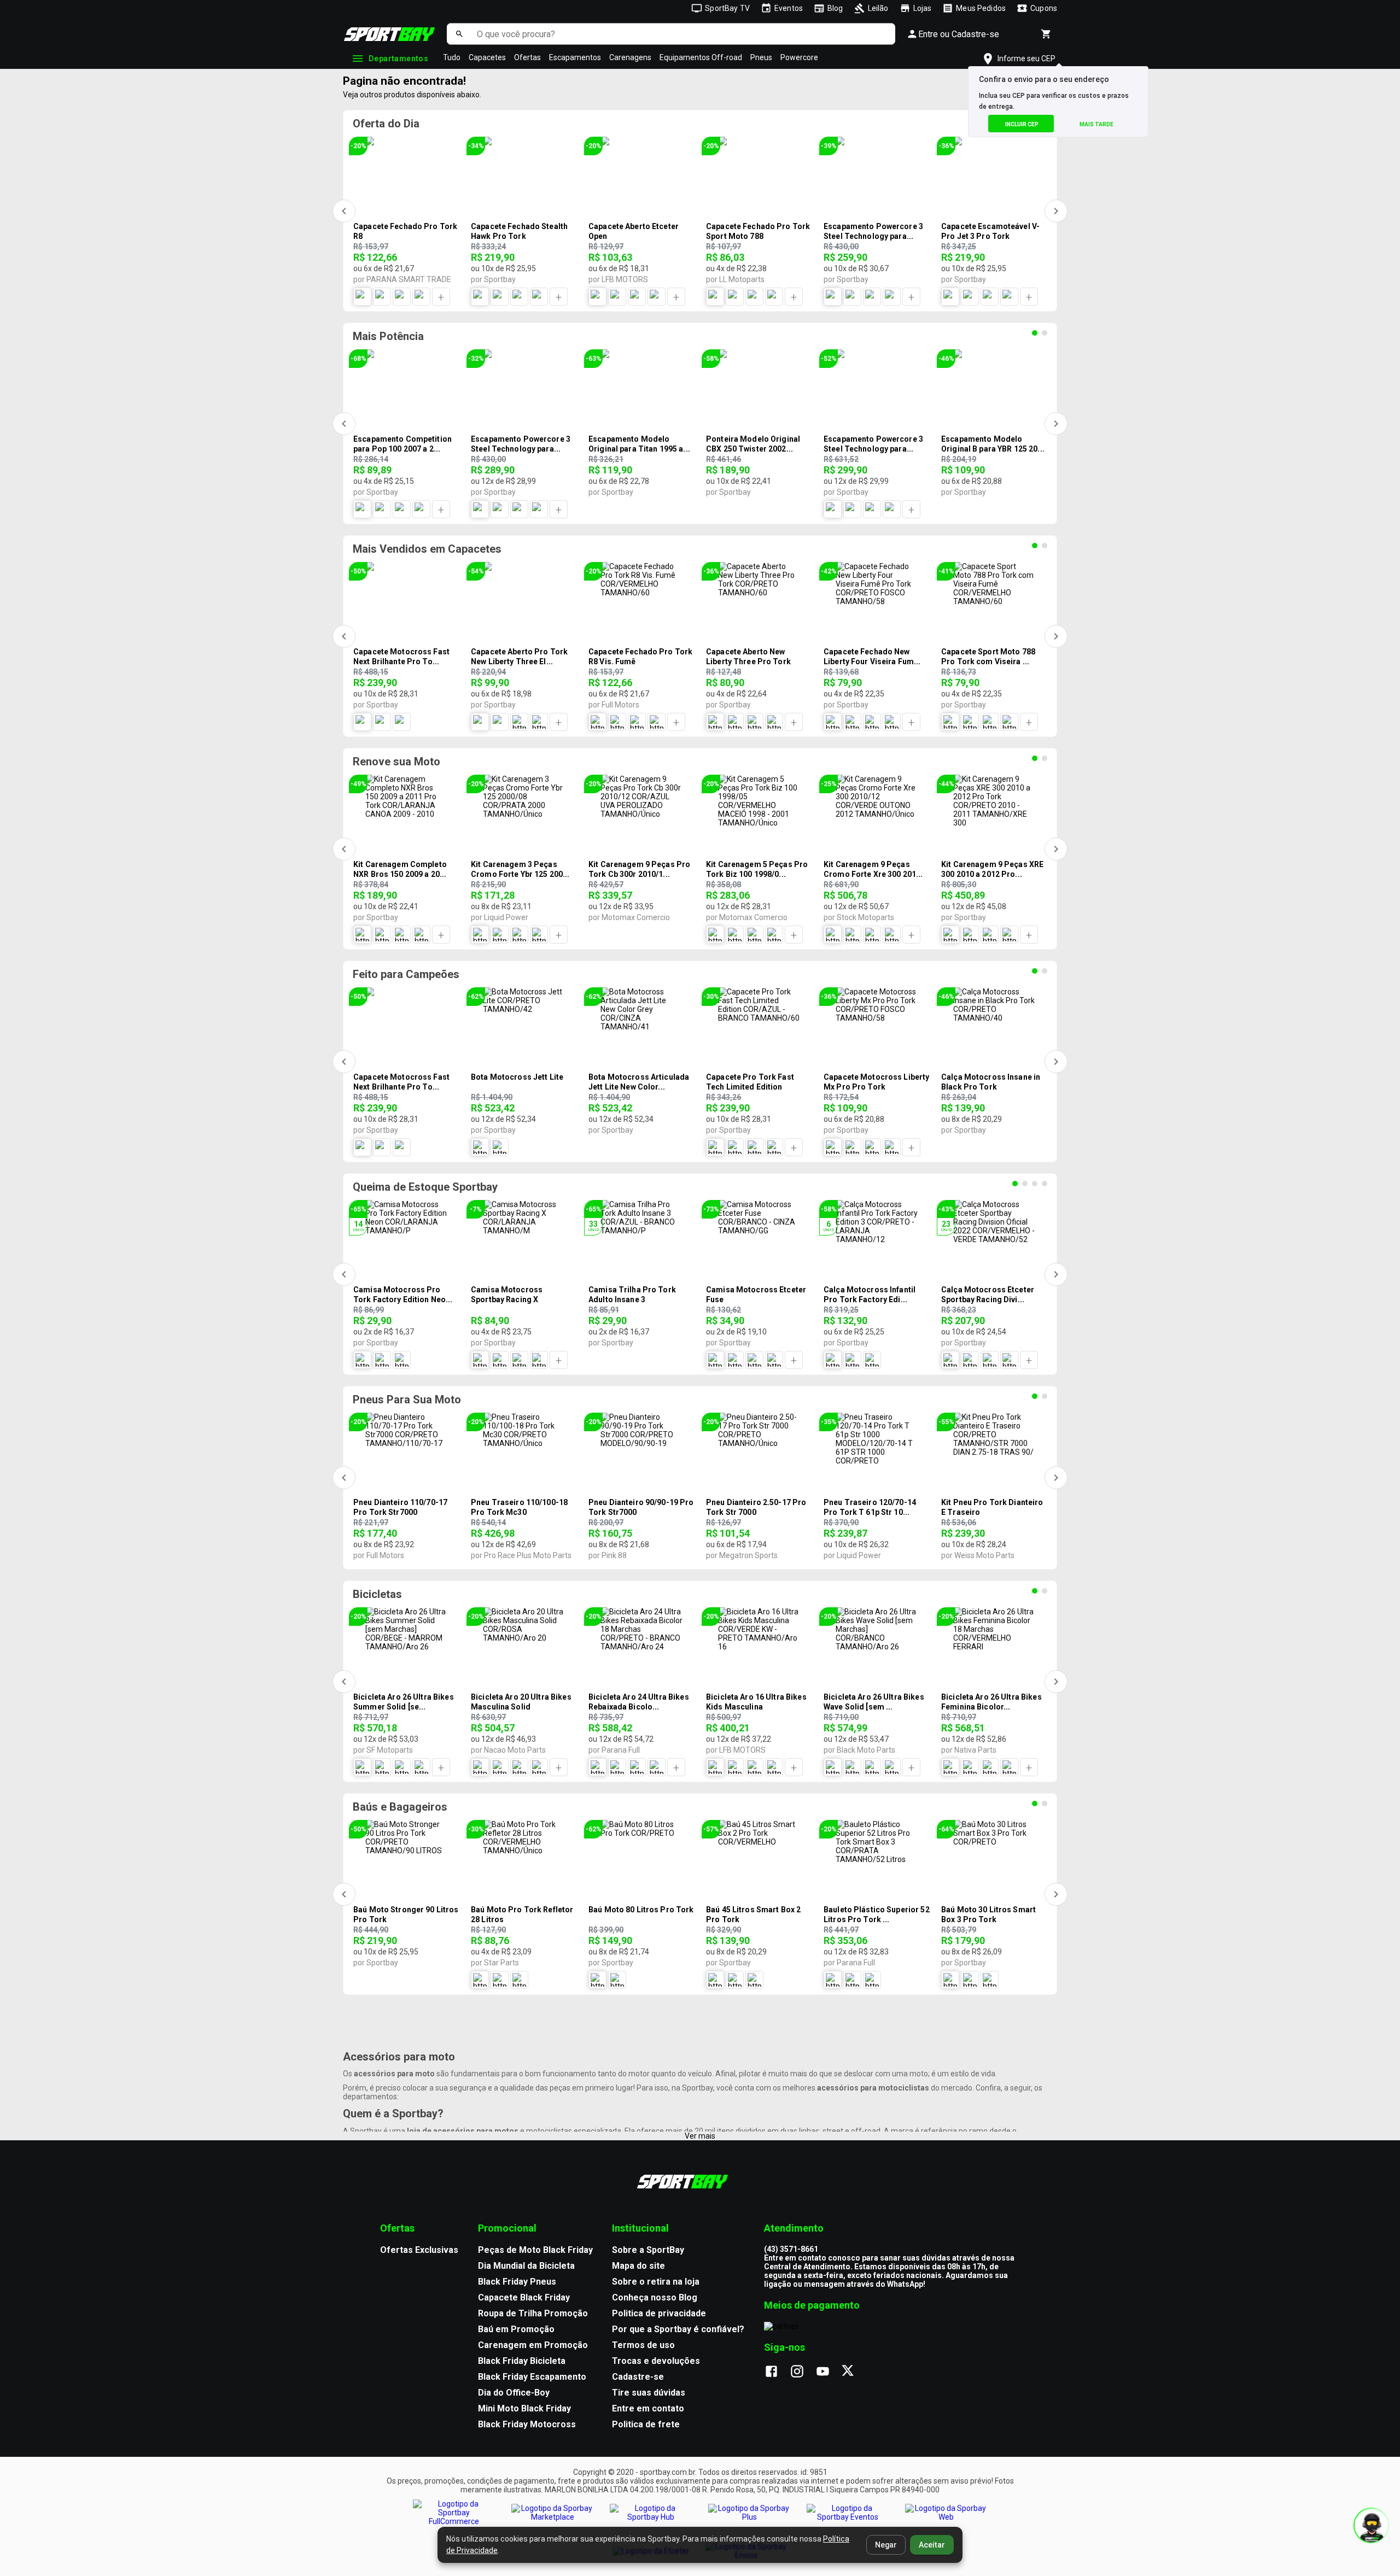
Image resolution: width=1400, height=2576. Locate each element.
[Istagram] (803, 2372)
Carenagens (630, 57)
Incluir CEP (1022, 124)
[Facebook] (777, 2372)
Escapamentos (575, 57)
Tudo (452, 57)
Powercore (799, 57)
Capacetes (487, 57)
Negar (886, 2545)
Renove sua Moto (396, 762)
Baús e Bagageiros (400, 1807)
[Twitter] (854, 2372)
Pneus (761, 57)
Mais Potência (388, 336)
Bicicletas (377, 1594)
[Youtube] (828, 2372)
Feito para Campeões (406, 974)
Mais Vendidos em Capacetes (427, 549)
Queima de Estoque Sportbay (425, 1187)
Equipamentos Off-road (701, 57)
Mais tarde (1096, 124)
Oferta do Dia (386, 124)
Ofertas (527, 57)
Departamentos (398, 58)
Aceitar (932, 2545)
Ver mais (700, 2136)
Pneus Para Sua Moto (407, 1400)
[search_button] (459, 34)
